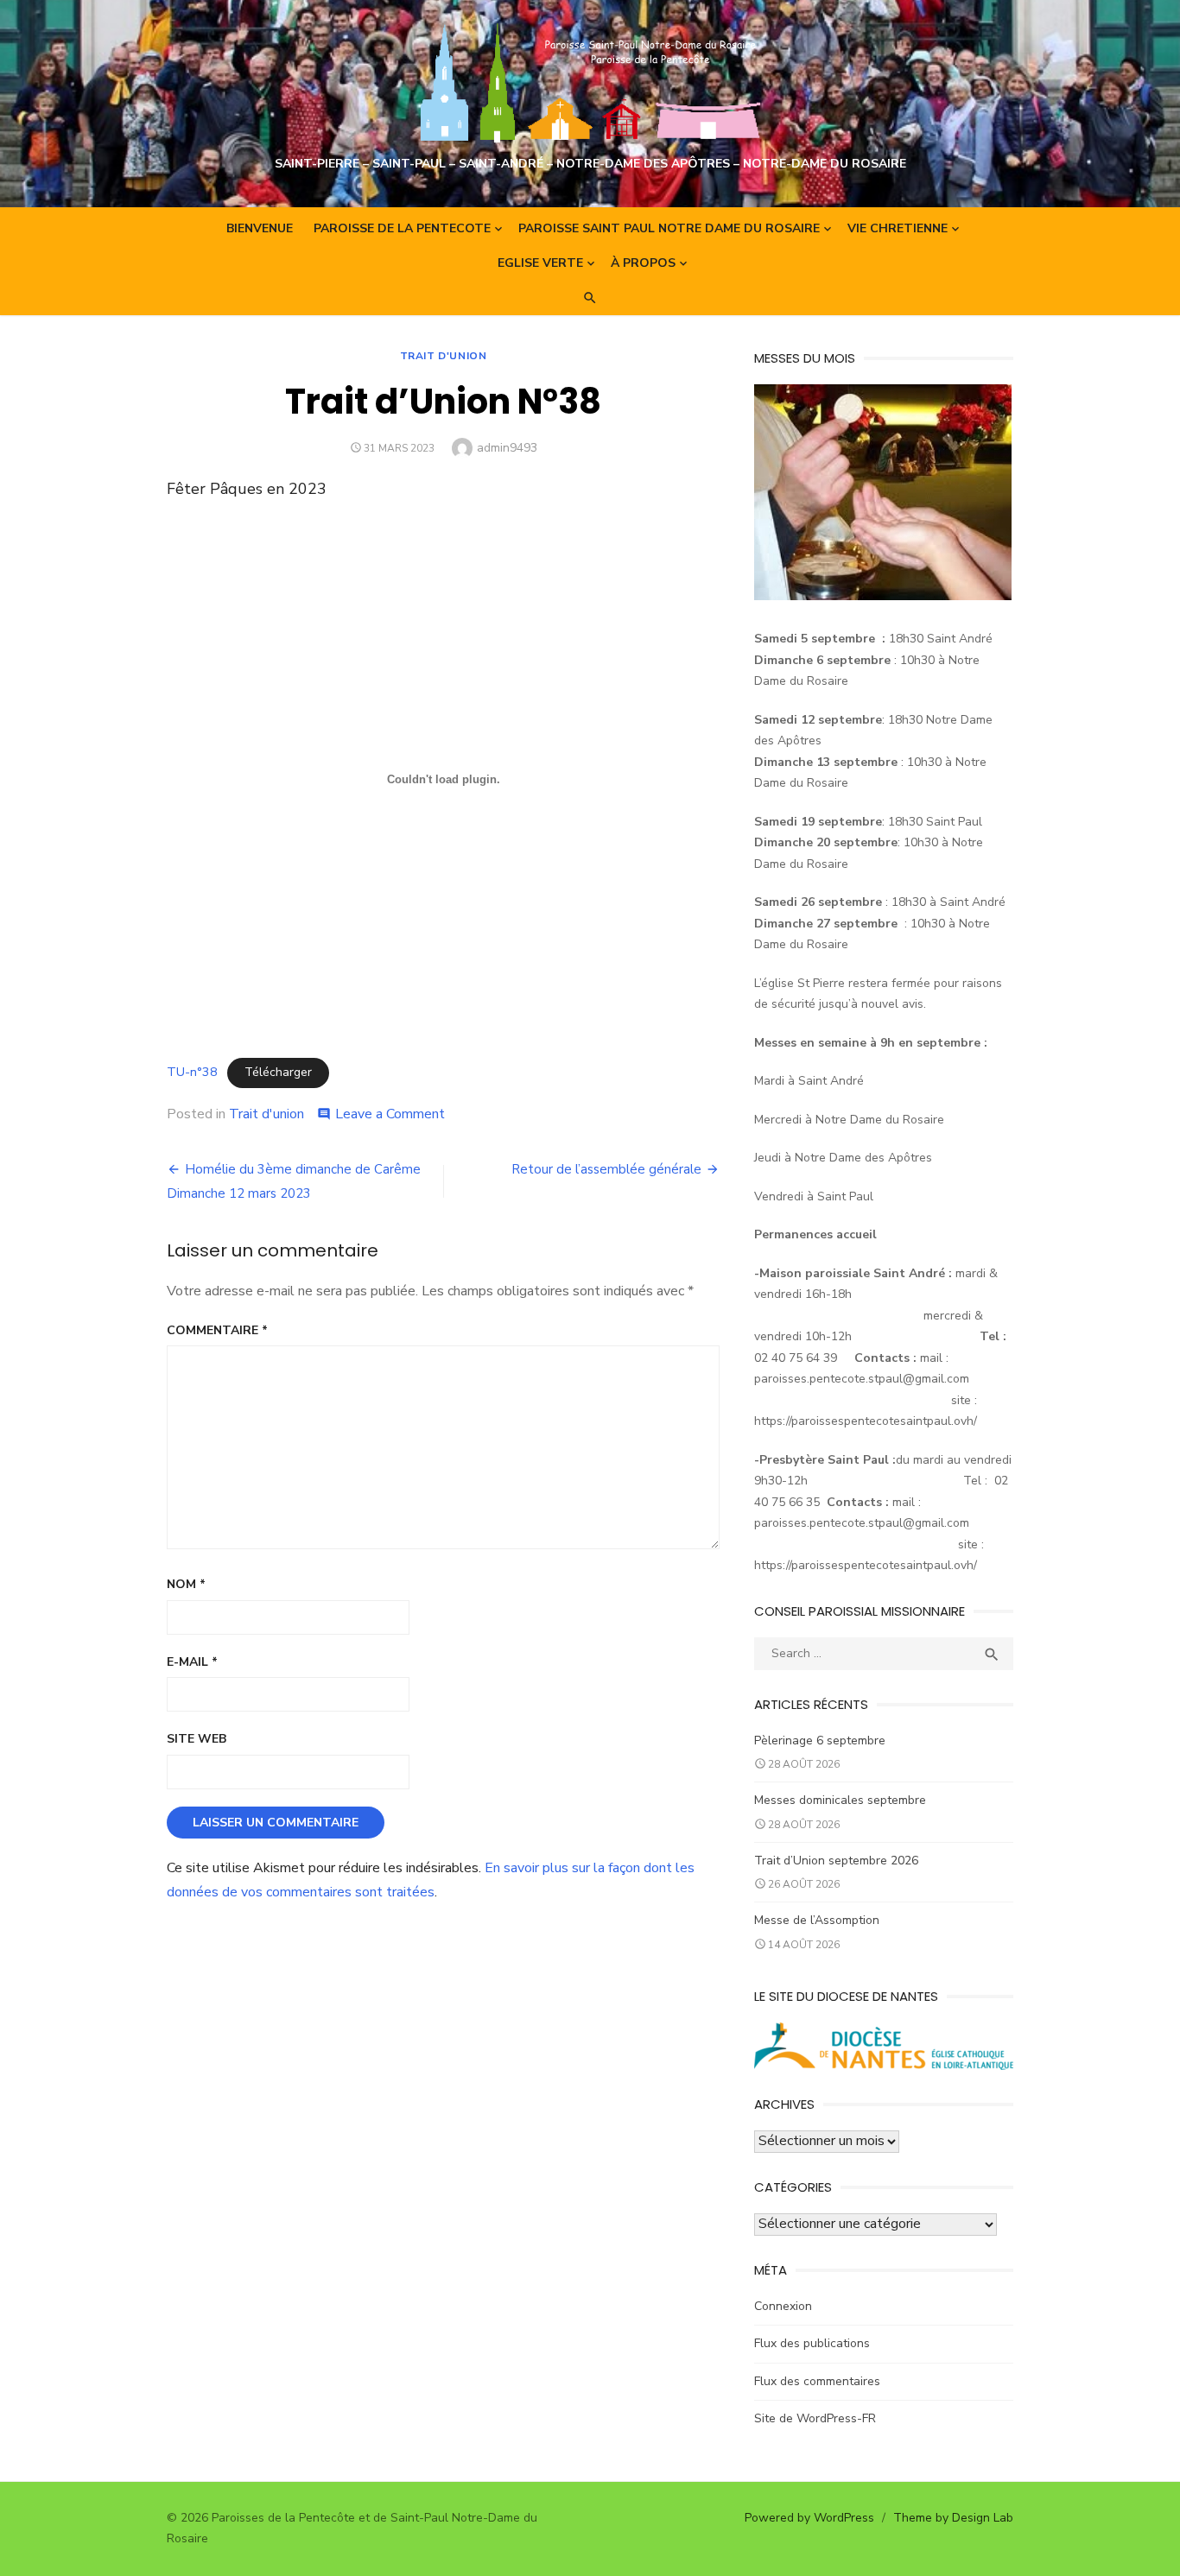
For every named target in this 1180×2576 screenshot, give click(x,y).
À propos (643, 263)
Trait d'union (444, 356)
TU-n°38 (192, 1072)
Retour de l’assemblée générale (606, 1169)
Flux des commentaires (817, 2381)
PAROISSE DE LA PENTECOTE (402, 228)
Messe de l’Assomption (817, 1920)
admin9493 (507, 448)
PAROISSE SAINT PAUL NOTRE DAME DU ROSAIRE (669, 228)
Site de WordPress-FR (815, 2418)
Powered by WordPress (809, 2518)
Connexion (783, 2306)
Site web (197, 1739)
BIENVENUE (260, 228)
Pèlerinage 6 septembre (820, 1741)
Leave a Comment (390, 1114)
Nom (186, 1584)
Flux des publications (812, 2343)
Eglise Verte (540, 263)
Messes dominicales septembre (840, 1800)
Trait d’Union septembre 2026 (836, 1861)
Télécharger (278, 1072)
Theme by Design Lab (953, 2518)
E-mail (192, 1662)
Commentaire (217, 1330)
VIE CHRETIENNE (898, 228)
